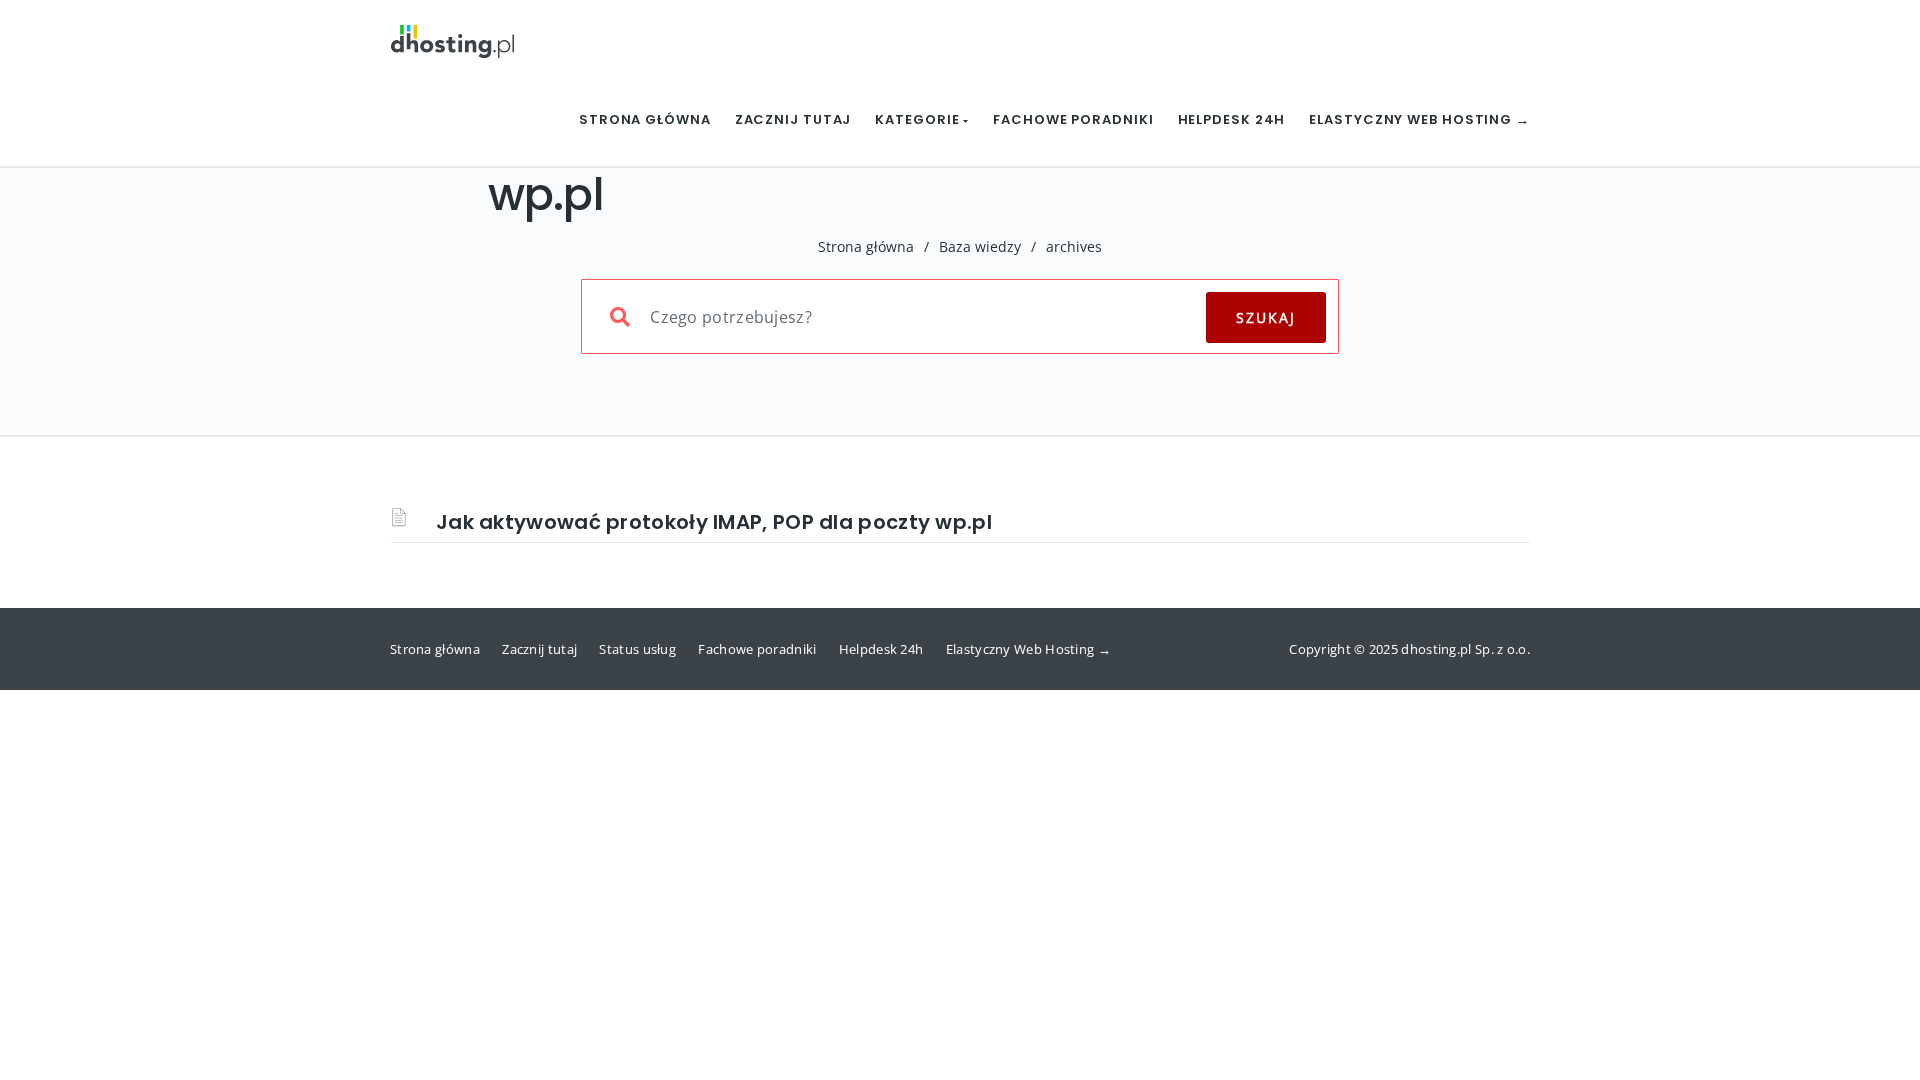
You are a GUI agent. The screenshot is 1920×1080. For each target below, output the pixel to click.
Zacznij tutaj (793, 119)
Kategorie (919, 119)
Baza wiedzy (980, 246)
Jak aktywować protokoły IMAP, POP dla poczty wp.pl (714, 522)
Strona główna (645, 119)
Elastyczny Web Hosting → (1419, 119)
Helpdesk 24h (1232, 119)
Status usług (637, 649)
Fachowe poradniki (1073, 119)
